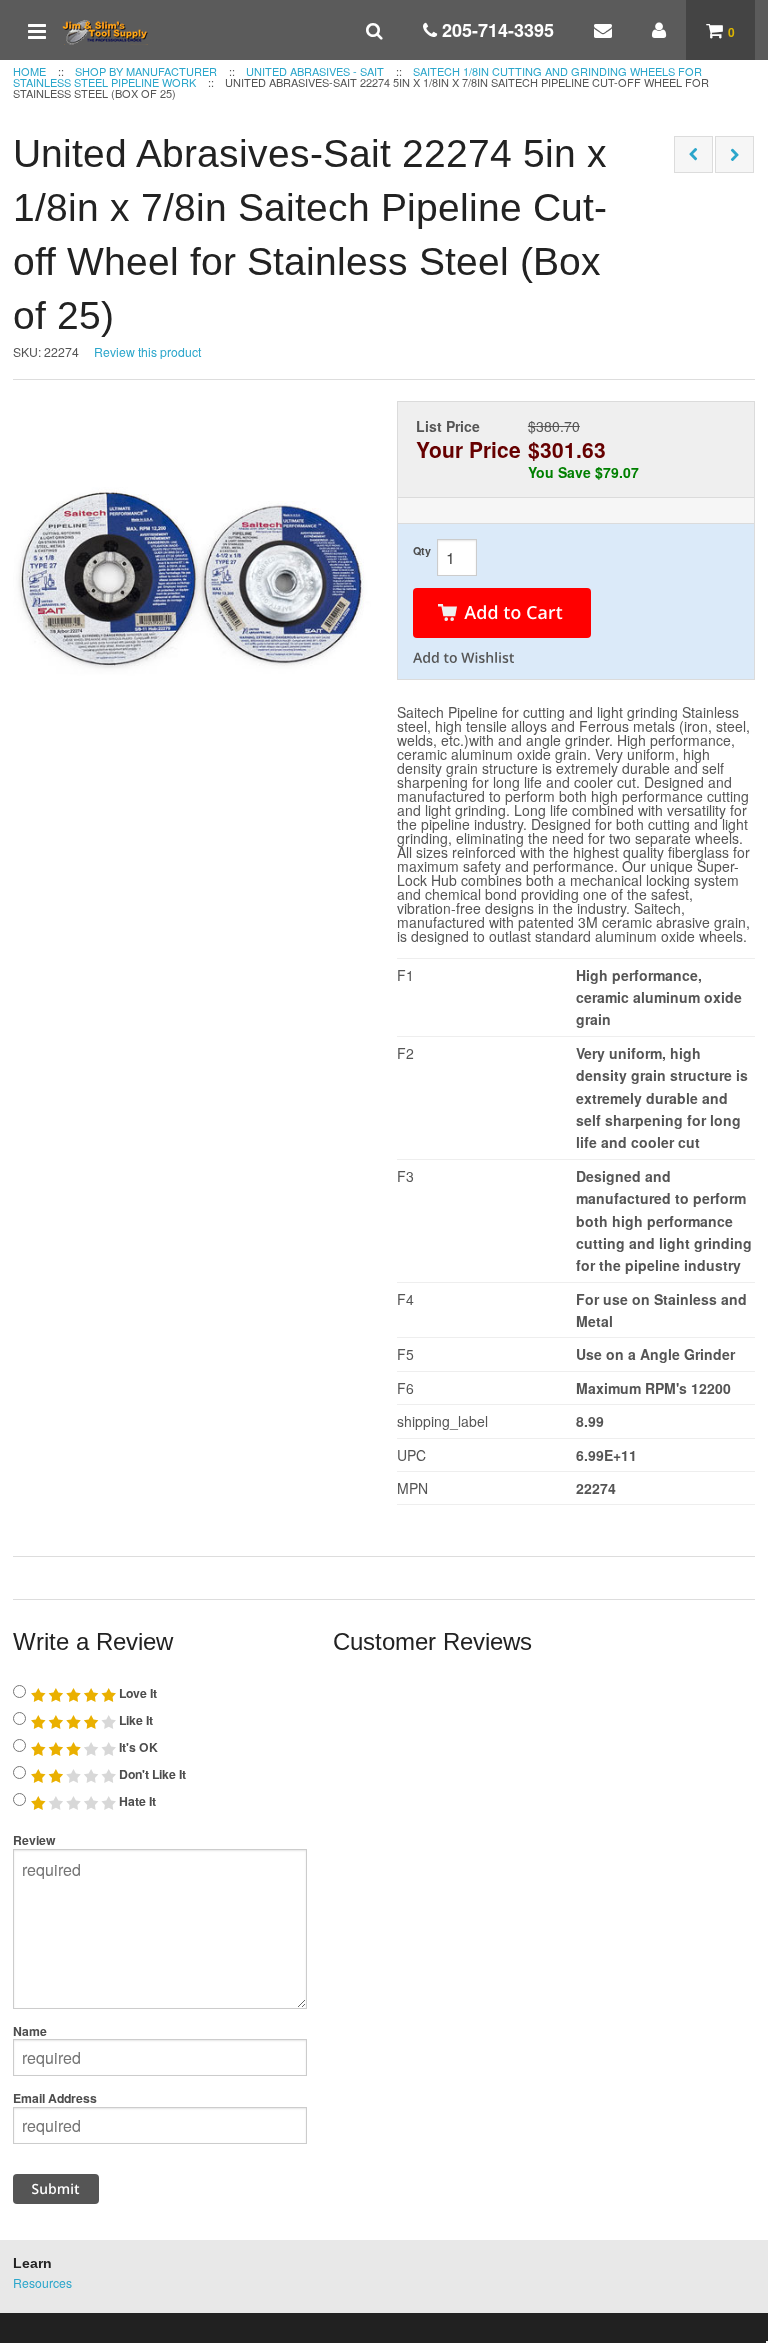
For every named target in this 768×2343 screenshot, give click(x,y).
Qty (422, 550)
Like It (134, 1720)
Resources (42, 2282)
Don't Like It (151, 1774)
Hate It (136, 1801)
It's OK (137, 1747)
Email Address (55, 2098)
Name (30, 2031)
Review (34, 1840)
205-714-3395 (495, 30)
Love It (136, 1693)
